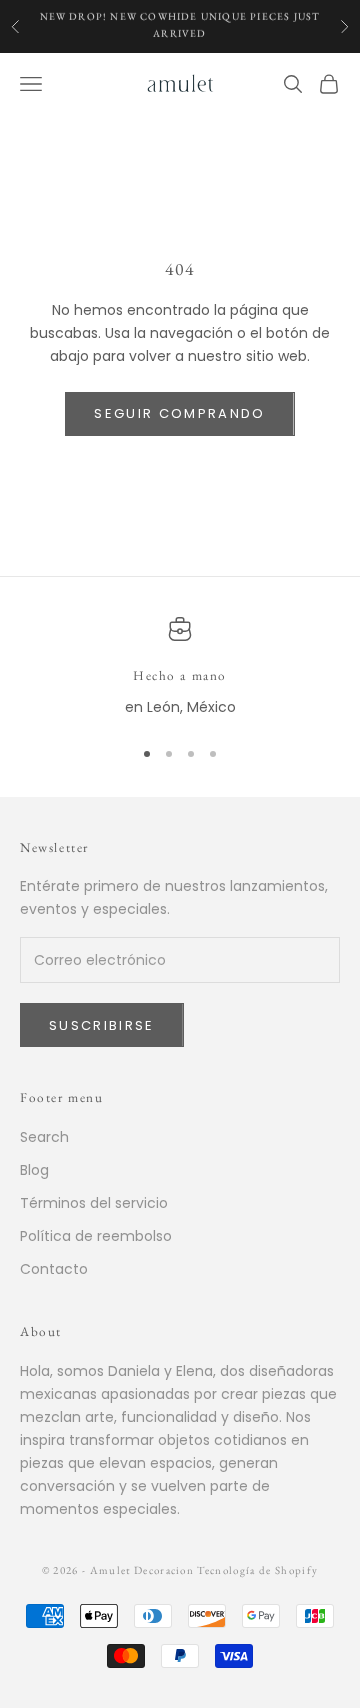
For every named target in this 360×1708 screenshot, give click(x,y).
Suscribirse (102, 1025)
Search (44, 1137)
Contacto (54, 1269)
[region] (180, 668)
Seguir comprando (179, 413)
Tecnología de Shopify (257, 1570)
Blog (34, 1170)
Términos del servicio (94, 1203)
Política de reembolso (96, 1236)
